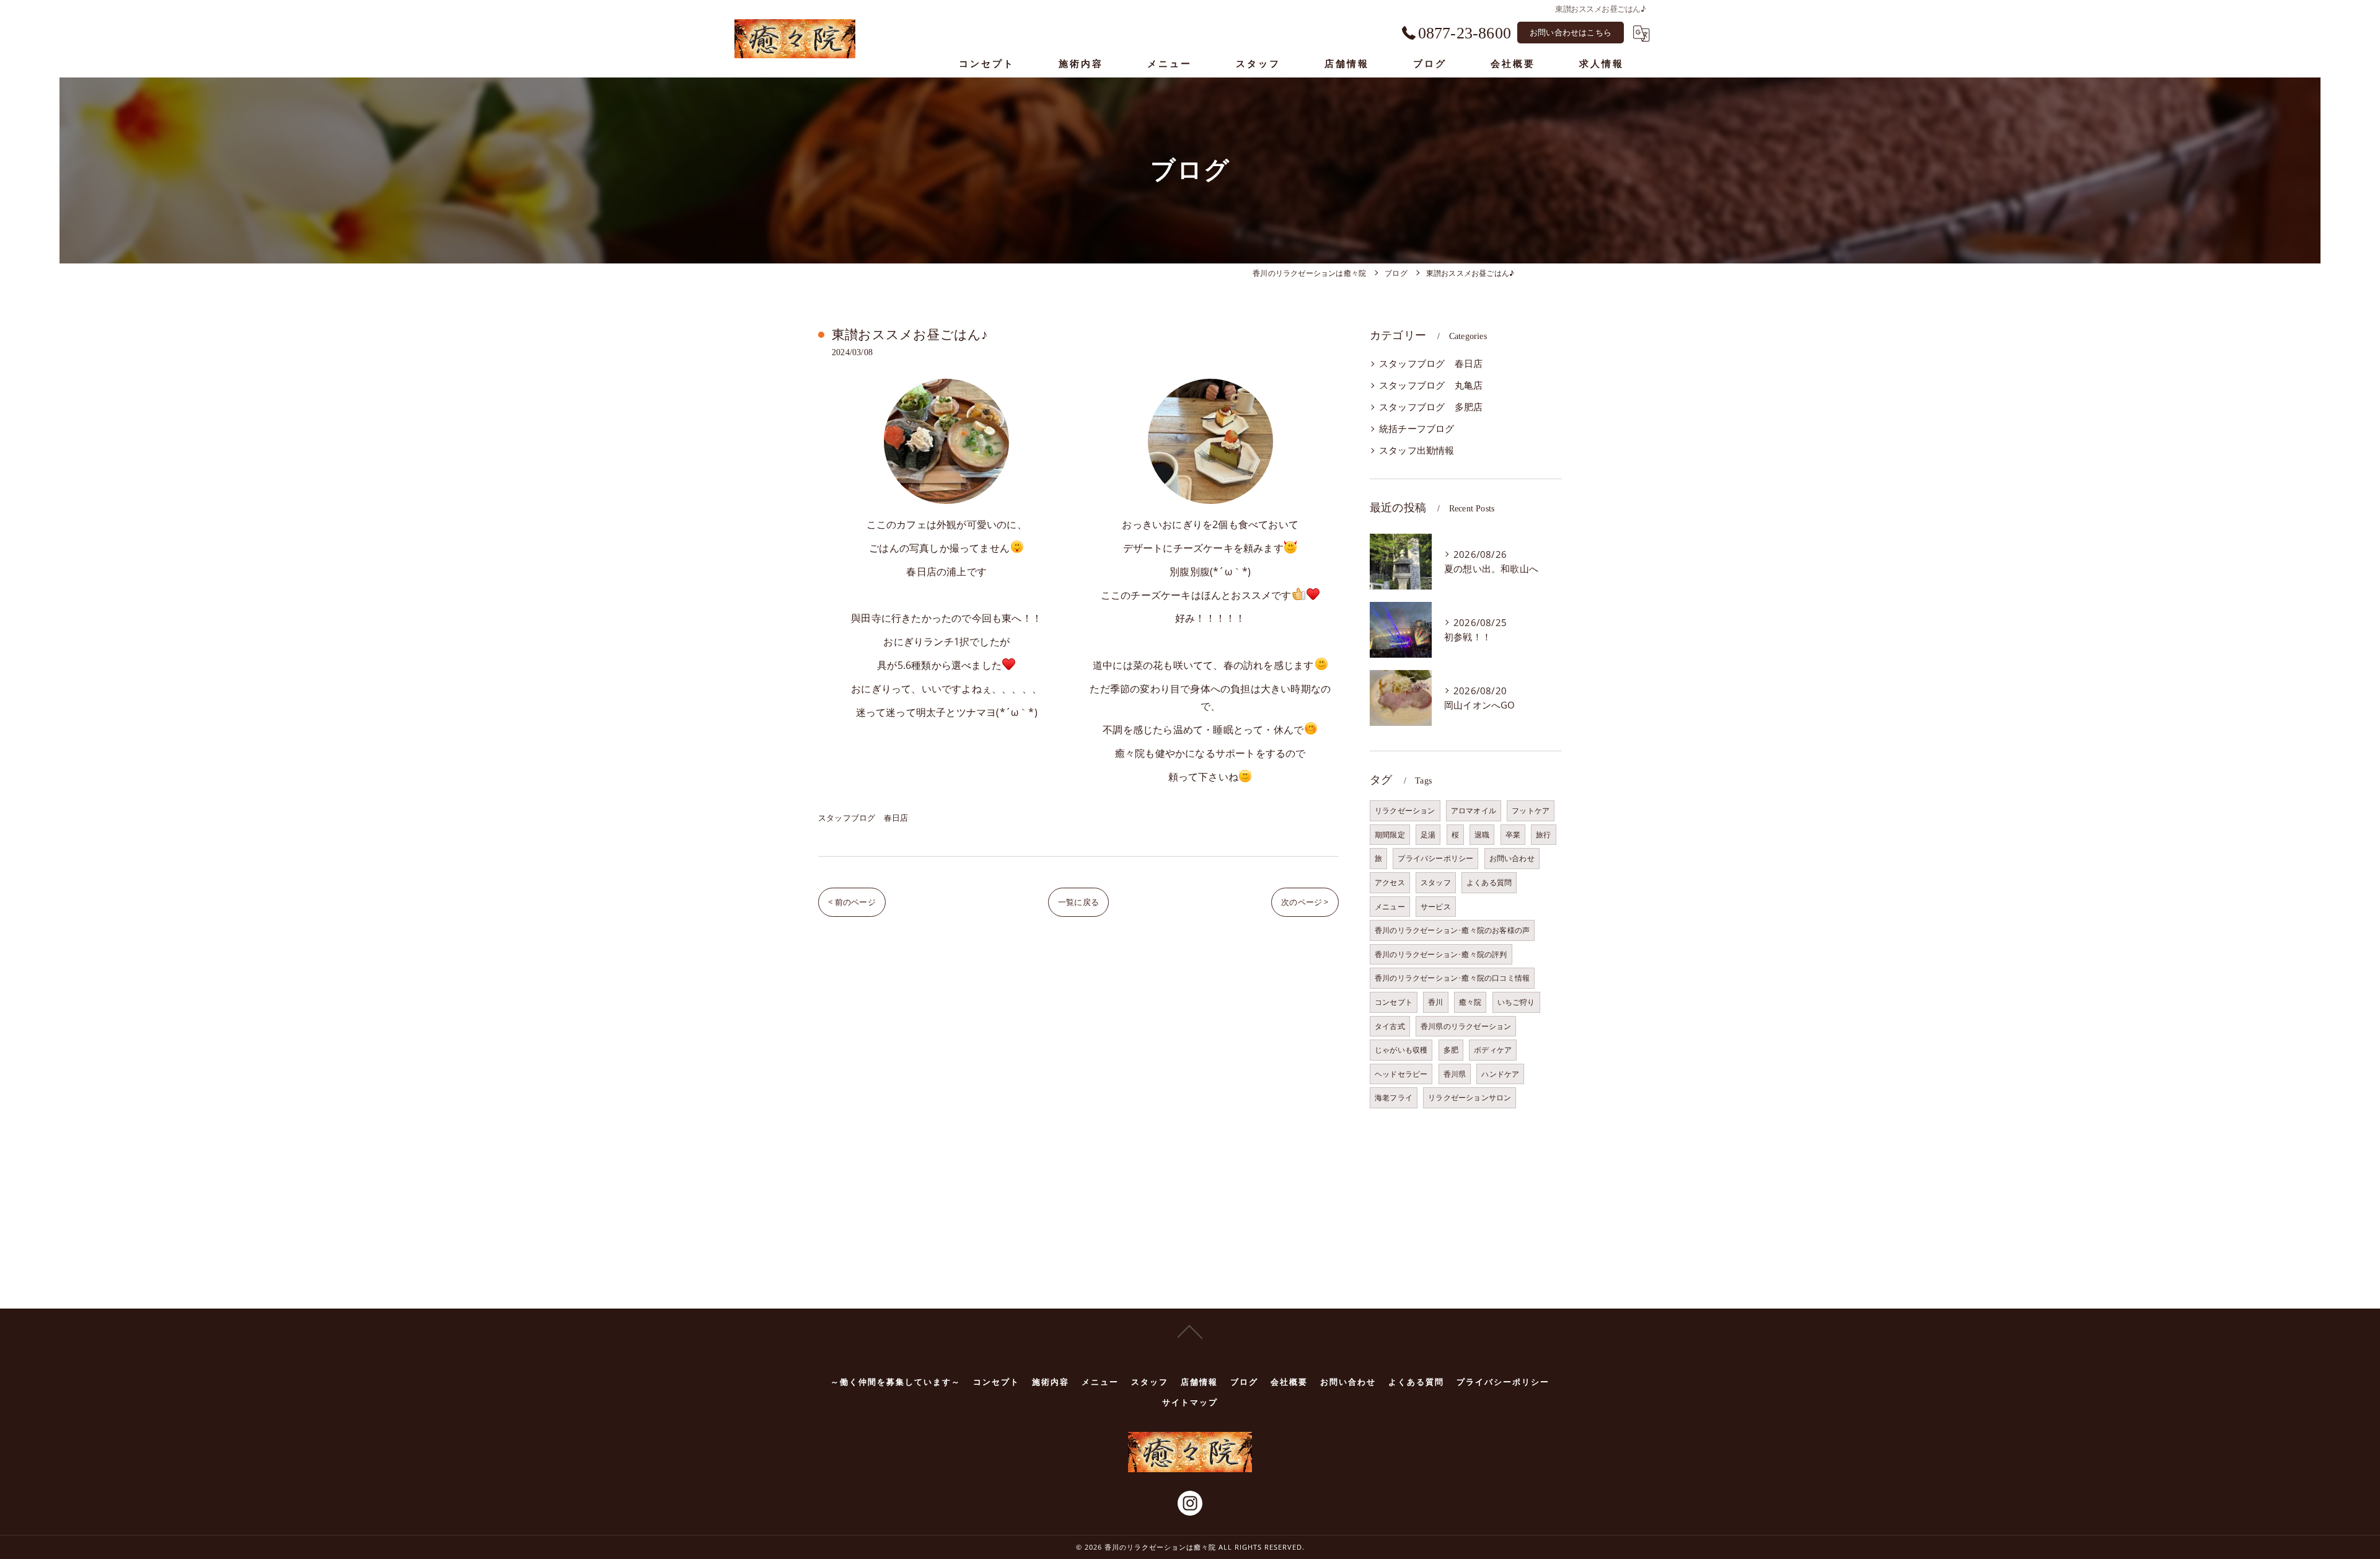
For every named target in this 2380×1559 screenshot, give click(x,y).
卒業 (1513, 835)
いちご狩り (1516, 1002)
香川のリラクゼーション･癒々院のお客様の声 (1452, 930)
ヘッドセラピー (1401, 1074)
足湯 (1428, 835)
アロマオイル (1474, 810)
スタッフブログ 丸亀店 (1431, 385)
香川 (1435, 1002)
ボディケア (1493, 1050)
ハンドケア (1500, 1074)
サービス (1436, 907)
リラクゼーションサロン (1470, 1097)
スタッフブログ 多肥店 (1431, 407)
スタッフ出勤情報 (1417, 450)
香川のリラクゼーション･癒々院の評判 (1441, 954)
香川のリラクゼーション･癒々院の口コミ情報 (1452, 978)
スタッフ (1436, 882)
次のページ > (1305, 902)
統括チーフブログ (1417, 429)
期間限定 (1390, 835)
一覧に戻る (1078, 902)
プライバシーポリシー (1435, 858)
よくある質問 (1489, 882)
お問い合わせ (1512, 858)
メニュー (1390, 907)
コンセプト (1394, 1002)
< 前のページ (852, 902)
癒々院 (1470, 1002)
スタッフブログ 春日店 (863, 818)
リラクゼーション (1405, 810)
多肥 (1451, 1050)
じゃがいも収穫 (1401, 1050)
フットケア (1531, 810)
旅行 (1543, 835)
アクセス (1390, 882)
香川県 (1455, 1074)
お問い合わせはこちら (1571, 32)
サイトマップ (1190, 1402)
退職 (1482, 835)
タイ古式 (1390, 1026)
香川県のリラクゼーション (1466, 1026)
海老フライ (1394, 1097)
